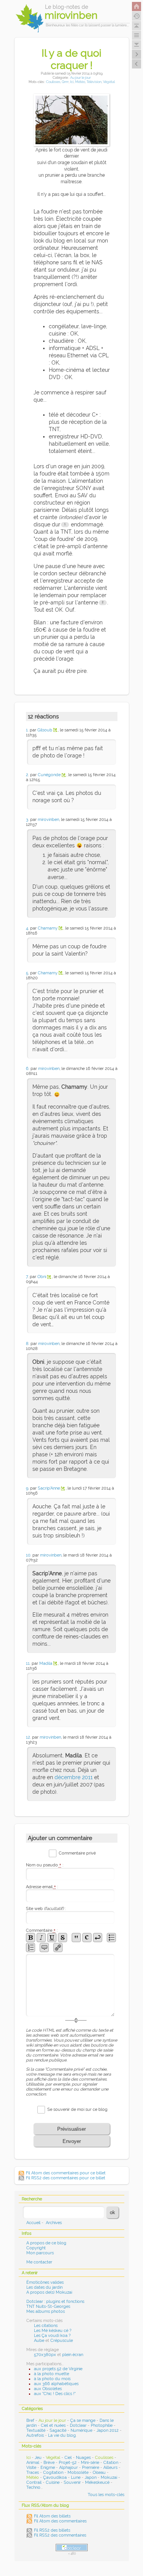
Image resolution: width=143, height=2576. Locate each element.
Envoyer (72, 2141)
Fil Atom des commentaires (60, 2521)
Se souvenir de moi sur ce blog (77, 2109)
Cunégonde (49, 775)
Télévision (94, 82)
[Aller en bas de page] (137, 45)
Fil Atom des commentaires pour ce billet (66, 2173)
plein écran (73, 2355)
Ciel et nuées (53, 2425)
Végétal (109, 82)
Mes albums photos (46, 2311)
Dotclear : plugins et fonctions (55, 2302)
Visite (31, 2468)
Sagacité (58, 2430)
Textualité (36, 2430)
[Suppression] (63, 1938)
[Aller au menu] (137, 35)
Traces (33, 2473)
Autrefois (35, 2435)
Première (91, 2468)
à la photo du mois (52, 2379)
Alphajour (68, 2468)
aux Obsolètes (48, 2389)
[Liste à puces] (111, 1938)
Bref (30, 2420)
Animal (33, 2463)
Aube (39, 2341)
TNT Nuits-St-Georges (48, 2307)
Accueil (33, 2223)
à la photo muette (51, 2374)
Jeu (38, 2458)
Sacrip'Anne (49, 1488)
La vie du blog (62, 2435)
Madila (46, 1663)
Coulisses (53, 82)
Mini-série (90, 2463)
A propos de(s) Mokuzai (49, 2292)
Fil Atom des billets (52, 2516)
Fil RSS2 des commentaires (60, 2535)
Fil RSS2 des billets (52, 2530)
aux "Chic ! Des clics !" (55, 2394)
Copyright (36, 2248)
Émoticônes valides (45, 2282)
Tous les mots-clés (106, 2495)
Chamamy (48, 928)
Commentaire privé (77, 1853)
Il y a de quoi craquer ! (71, 59)
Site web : (46, 1909)
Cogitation (53, 2473)
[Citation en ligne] (76, 1938)
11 (28, 1663)
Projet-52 (68, 2463)
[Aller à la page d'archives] (137, 16)
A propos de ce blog (46, 2243)
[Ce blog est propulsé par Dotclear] (72, 2548)
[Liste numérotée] (31, 1947)
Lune (76, 2477)
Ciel (68, 2458)
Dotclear (78, 2425)
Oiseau (99, 2473)
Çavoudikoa (55, 2477)
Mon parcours (40, 2253)
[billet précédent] (137, 54)
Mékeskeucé (97, 2482)
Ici (72, 82)
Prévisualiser (71, 2129)
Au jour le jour (80, 77)
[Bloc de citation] (44, 1947)
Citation (111, 2463)
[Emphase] (41, 1938)
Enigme (48, 2468)
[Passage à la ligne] (98, 1938)
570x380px (45, 2355)
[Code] (87, 1938)
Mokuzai (109, 2477)
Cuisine (53, 2482)
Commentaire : (42, 1930)
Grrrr (65, 82)
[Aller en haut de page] (137, 26)
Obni (42, 1277)
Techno (33, 2487)
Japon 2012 (108, 2430)
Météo (80, 82)
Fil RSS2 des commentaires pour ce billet (66, 2178)
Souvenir (72, 2482)
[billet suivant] (137, 64)
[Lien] (58, 1947)
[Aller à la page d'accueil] (137, 7)
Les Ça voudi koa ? (52, 2336)
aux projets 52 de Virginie (58, 2369)
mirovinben (48, 820)
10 (28, 1555)
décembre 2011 (74, 1777)
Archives (54, 2223)
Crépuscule (62, 2341)
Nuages (83, 2458)
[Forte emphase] (31, 1938)
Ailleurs (110, 2468)
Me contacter (39, 2262)
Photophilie (102, 2425)
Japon (91, 2477)
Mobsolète (78, 2473)
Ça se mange (83, 2420)
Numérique (81, 2430)
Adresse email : (42, 1887)
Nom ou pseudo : (45, 1865)
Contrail (34, 2482)
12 (28, 1737)
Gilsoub (45, 730)
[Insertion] (52, 1938)
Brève (49, 2463)
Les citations (46, 2326)
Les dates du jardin (44, 2287)
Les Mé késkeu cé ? (53, 2331)
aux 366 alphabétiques (56, 2384)
